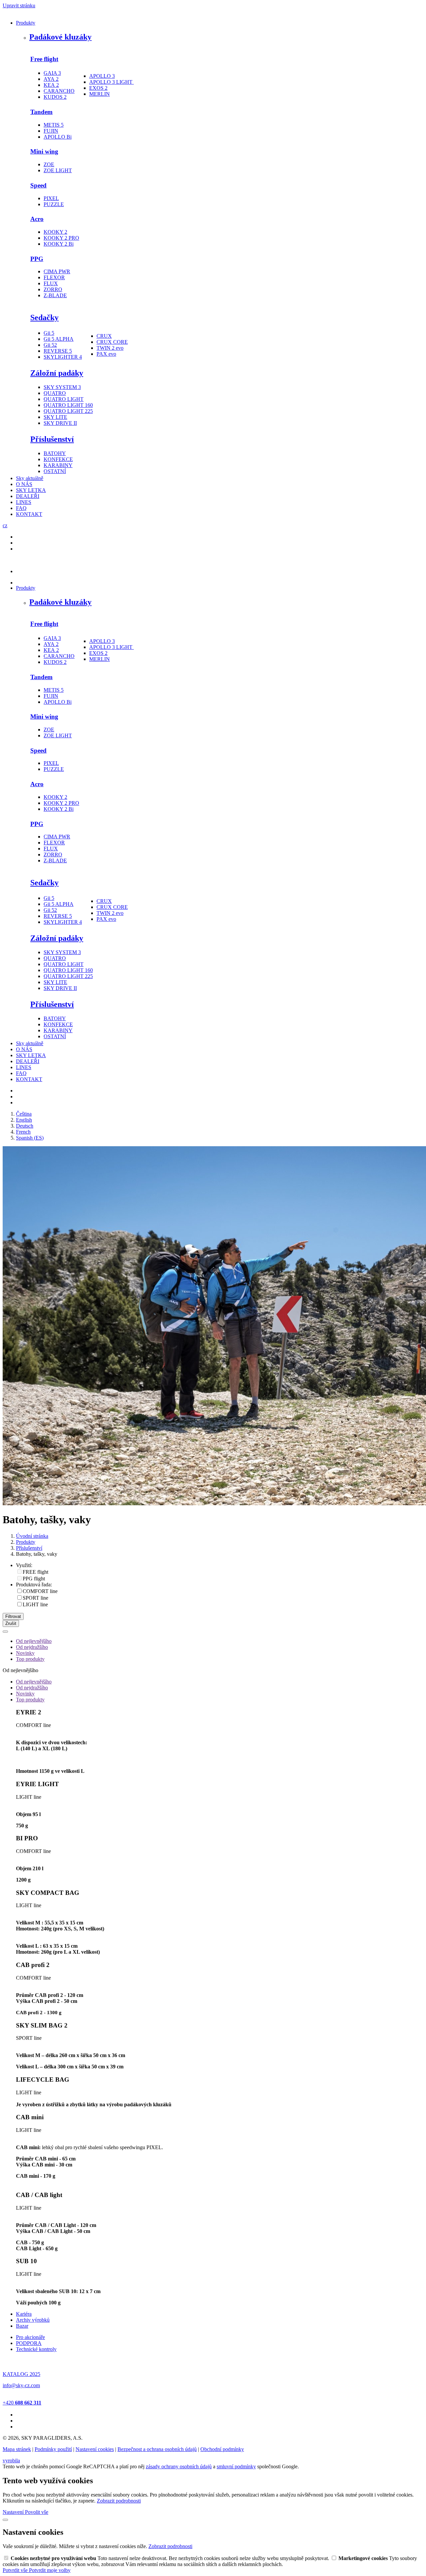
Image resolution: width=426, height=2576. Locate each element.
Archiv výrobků (33, 2320)
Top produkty (30, 1659)
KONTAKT (29, 514)
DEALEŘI (28, 496)
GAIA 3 (52, 73)
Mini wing (44, 151)
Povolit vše (37, 2512)
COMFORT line (40, 1591)
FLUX (51, 283)
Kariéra (24, 2314)
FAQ (21, 508)
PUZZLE (54, 204)
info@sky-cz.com (21, 2385)
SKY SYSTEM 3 (62, 387)
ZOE (49, 164)
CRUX (104, 336)
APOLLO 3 (102, 76)
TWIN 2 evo (110, 348)
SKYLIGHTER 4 (63, 357)
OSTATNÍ (55, 471)
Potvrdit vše (16, 2570)
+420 (22, 2403)
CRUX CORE (112, 342)
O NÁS (24, 484)
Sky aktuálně (30, 478)
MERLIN (100, 94)
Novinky (25, 1653)
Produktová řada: (34, 1585)
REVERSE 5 (58, 351)
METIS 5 (54, 125)
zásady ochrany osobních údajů (179, 2466)
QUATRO (55, 393)
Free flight (44, 59)
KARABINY (58, 465)
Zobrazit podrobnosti (119, 2501)
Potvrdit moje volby (50, 2570)
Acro (37, 219)
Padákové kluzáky (60, 37)
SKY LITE (55, 417)
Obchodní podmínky (222, 2449)
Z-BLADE (55, 295)
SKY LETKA (31, 490)
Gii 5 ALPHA (59, 339)
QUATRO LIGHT (64, 399)
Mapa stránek (17, 2449)
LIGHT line (35, 1604)
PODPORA (29, 2343)
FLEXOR (54, 277)
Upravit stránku (19, 5)
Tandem (41, 112)
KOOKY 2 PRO (61, 238)
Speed (38, 185)
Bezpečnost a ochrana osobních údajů (157, 2449)
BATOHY (55, 453)
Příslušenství (52, 439)
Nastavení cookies (95, 2449)
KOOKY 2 (55, 232)
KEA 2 (51, 85)
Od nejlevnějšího (34, 1641)
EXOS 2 (98, 88)
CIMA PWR (57, 271)
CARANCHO (59, 91)
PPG (37, 259)
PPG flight (34, 1579)
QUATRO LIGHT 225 (68, 411)
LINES (24, 502)
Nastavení (14, 2512)
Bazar (22, 2326)
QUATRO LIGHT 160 (68, 405)
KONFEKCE (58, 459)
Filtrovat (13, 1616)
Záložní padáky (57, 373)
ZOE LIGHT (58, 170)
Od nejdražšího (32, 1647)
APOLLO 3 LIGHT (111, 82)
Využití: (24, 1565)
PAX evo (106, 354)
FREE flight (35, 1572)
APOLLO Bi (58, 137)
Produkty (26, 23)
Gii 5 (49, 333)
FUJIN (51, 131)
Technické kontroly (36, 2349)
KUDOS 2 (55, 97)
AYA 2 (51, 79)
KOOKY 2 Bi (59, 244)
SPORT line (35, 1598)
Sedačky (44, 317)
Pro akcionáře (30, 2337)
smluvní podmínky (236, 2466)
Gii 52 (50, 345)
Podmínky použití (53, 2449)
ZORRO (53, 289)
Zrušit (11, 1623)
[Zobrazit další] (5, 1632)
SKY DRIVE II (60, 423)
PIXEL (51, 198)
